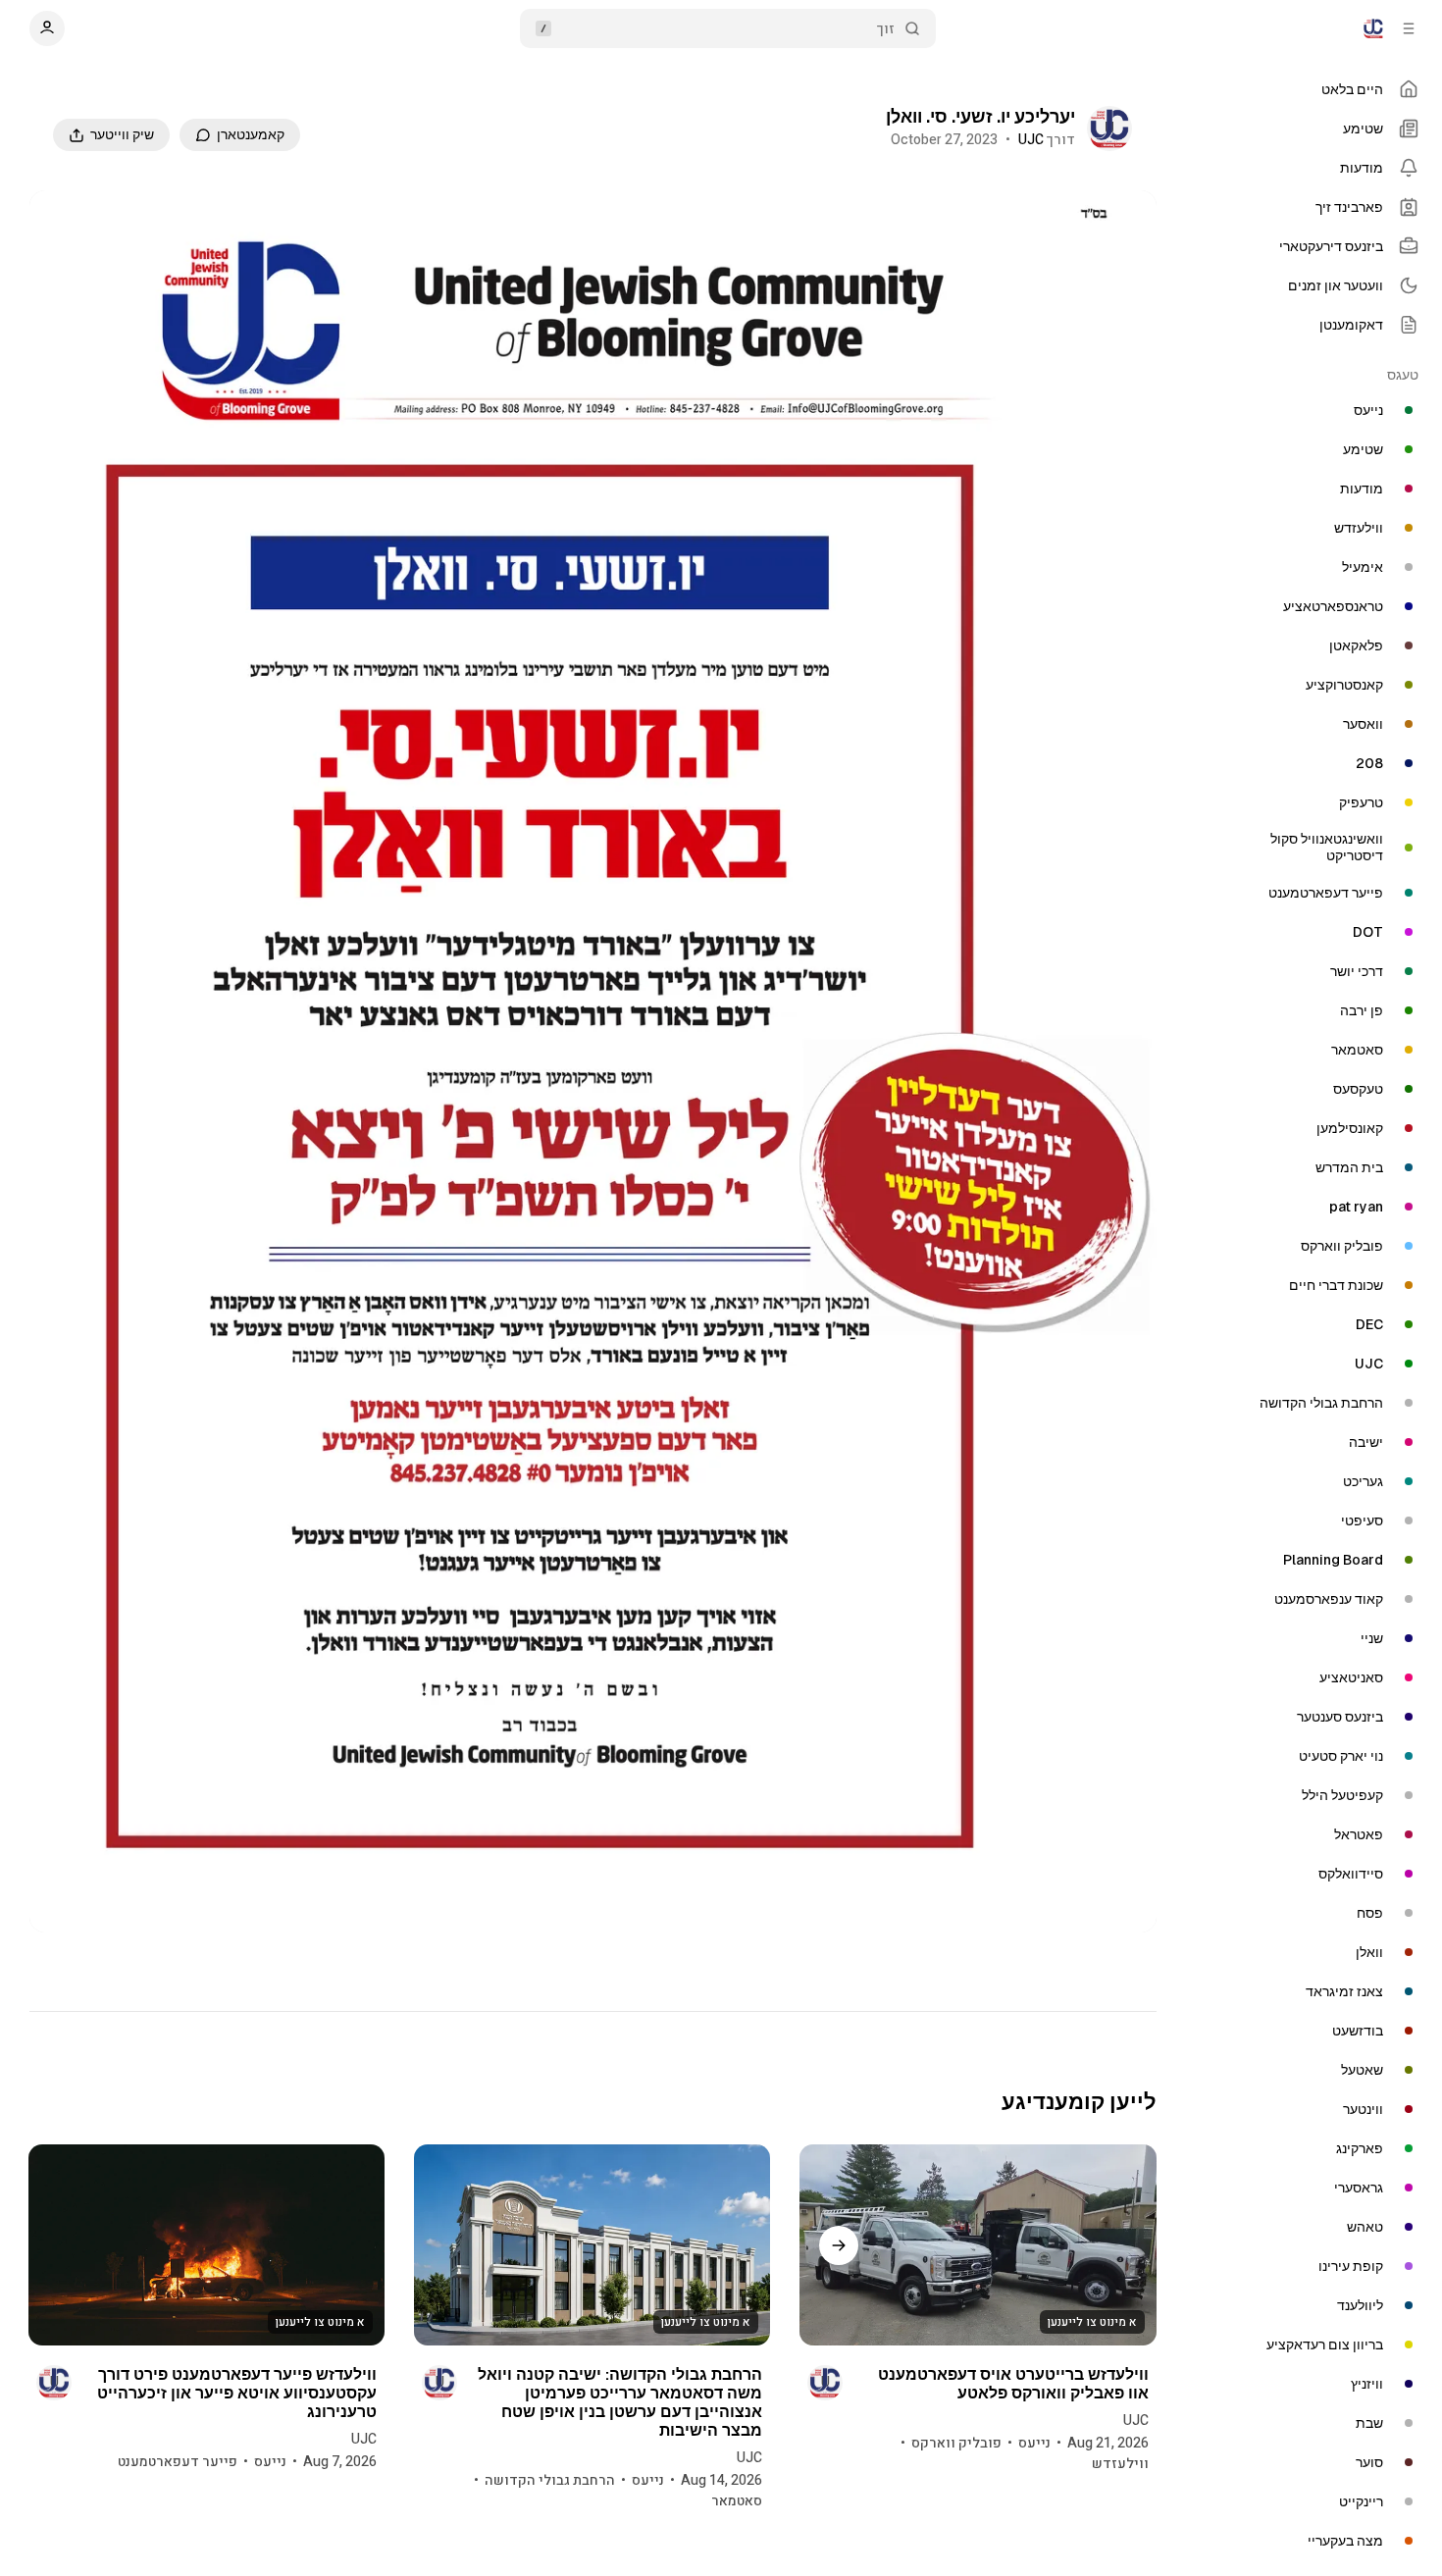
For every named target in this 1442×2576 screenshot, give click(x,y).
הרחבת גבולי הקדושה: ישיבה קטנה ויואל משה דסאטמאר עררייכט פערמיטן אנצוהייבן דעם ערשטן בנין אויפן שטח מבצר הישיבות (620, 2403)
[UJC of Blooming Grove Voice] (1373, 28)
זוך (886, 29)
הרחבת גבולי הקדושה (550, 2480)
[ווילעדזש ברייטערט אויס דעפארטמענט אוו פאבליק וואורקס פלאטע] (978, 2244)
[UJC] (1109, 129)
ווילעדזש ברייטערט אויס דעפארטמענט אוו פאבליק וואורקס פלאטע (1013, 2384)
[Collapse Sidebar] (1409, 28)
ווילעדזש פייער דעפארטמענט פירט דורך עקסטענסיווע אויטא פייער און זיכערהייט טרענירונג (237, 2393)
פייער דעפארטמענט (178, 2462)
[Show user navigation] (47, 28)
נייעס (1034, 2443)
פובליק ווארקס (956, 2443)
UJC (1031, 140)
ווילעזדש (1120, 2464)
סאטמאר (737, 2501)
